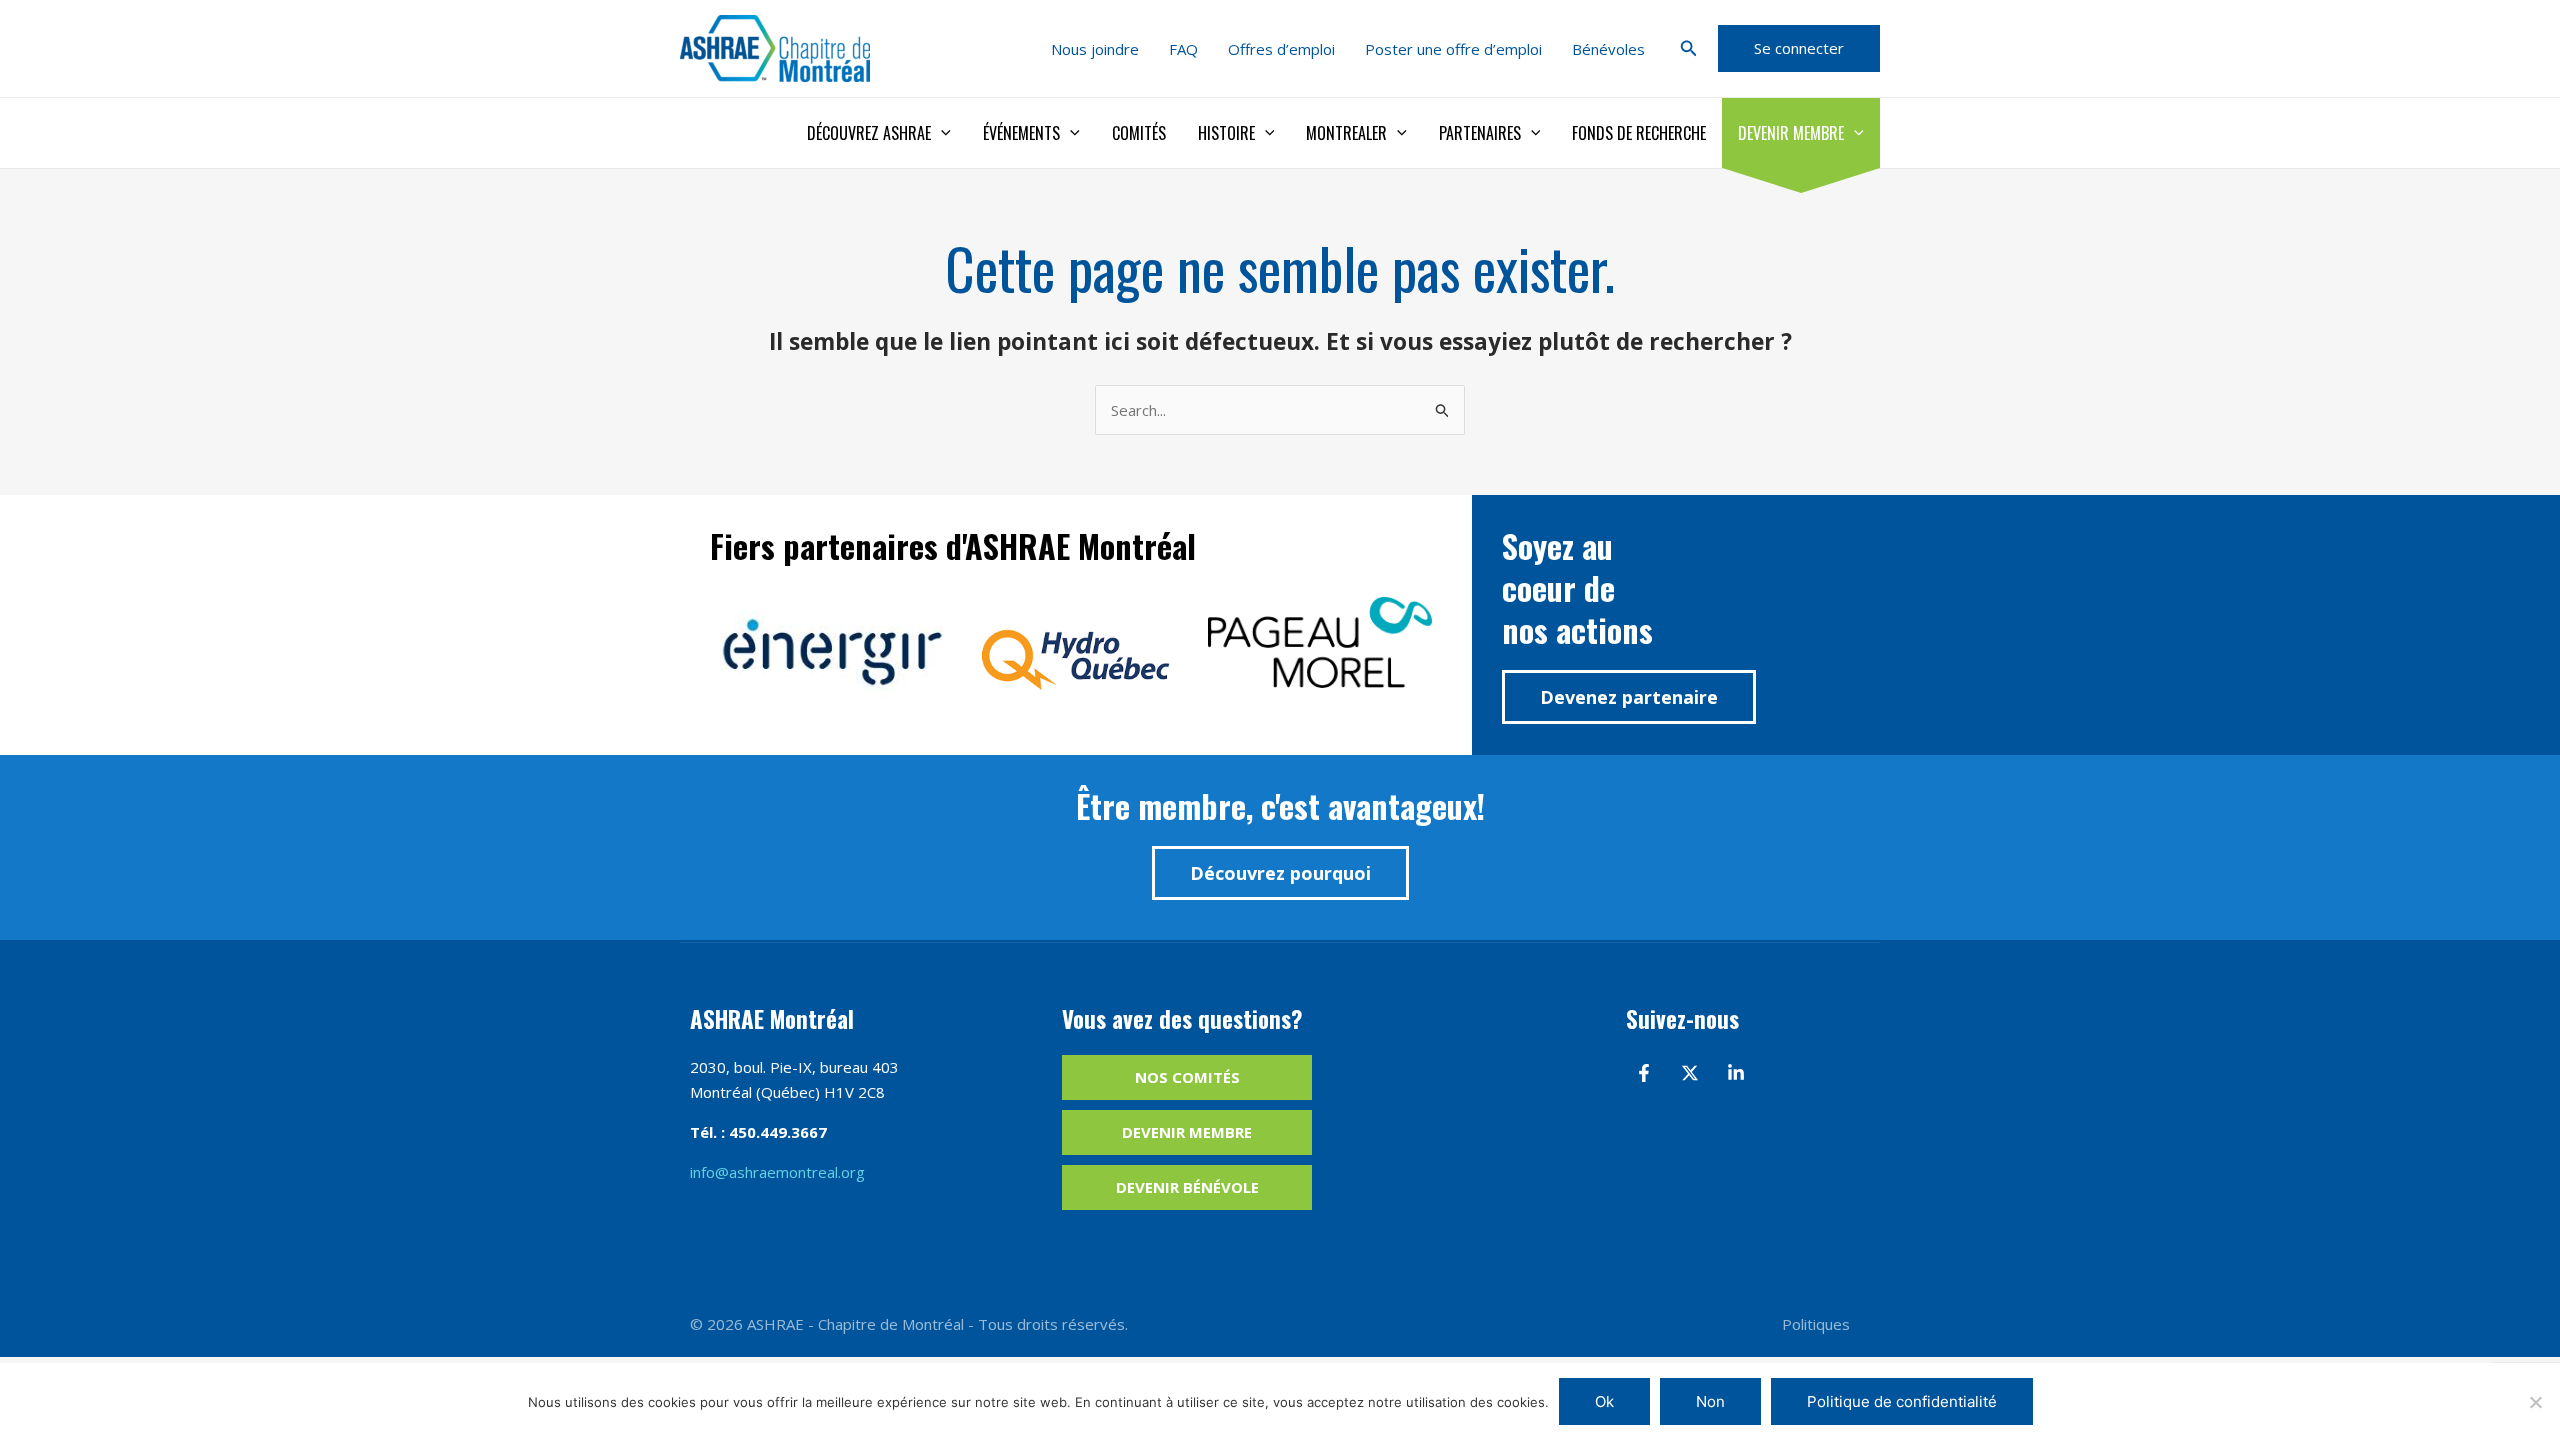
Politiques (1816, 1324)
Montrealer (1346, 133)
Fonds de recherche (1639, 133)
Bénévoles (1608, 49)
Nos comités (1187, 1077)
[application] (941, 133)
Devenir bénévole (1187, 1187)
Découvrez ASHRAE (869, 133)
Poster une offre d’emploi (1453, 49)
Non (1710, 1401)
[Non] (2535, 1402)
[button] (1689, 49)
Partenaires (1480, 133)
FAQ (1183, 49)
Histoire (1226, 133)
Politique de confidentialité (1902, 1401)
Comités (1139, 133)
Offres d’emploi (1281, 49)
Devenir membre (1791, 133)
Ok (1604, 1401)
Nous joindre (1095, 49)
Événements (1021, 133)
